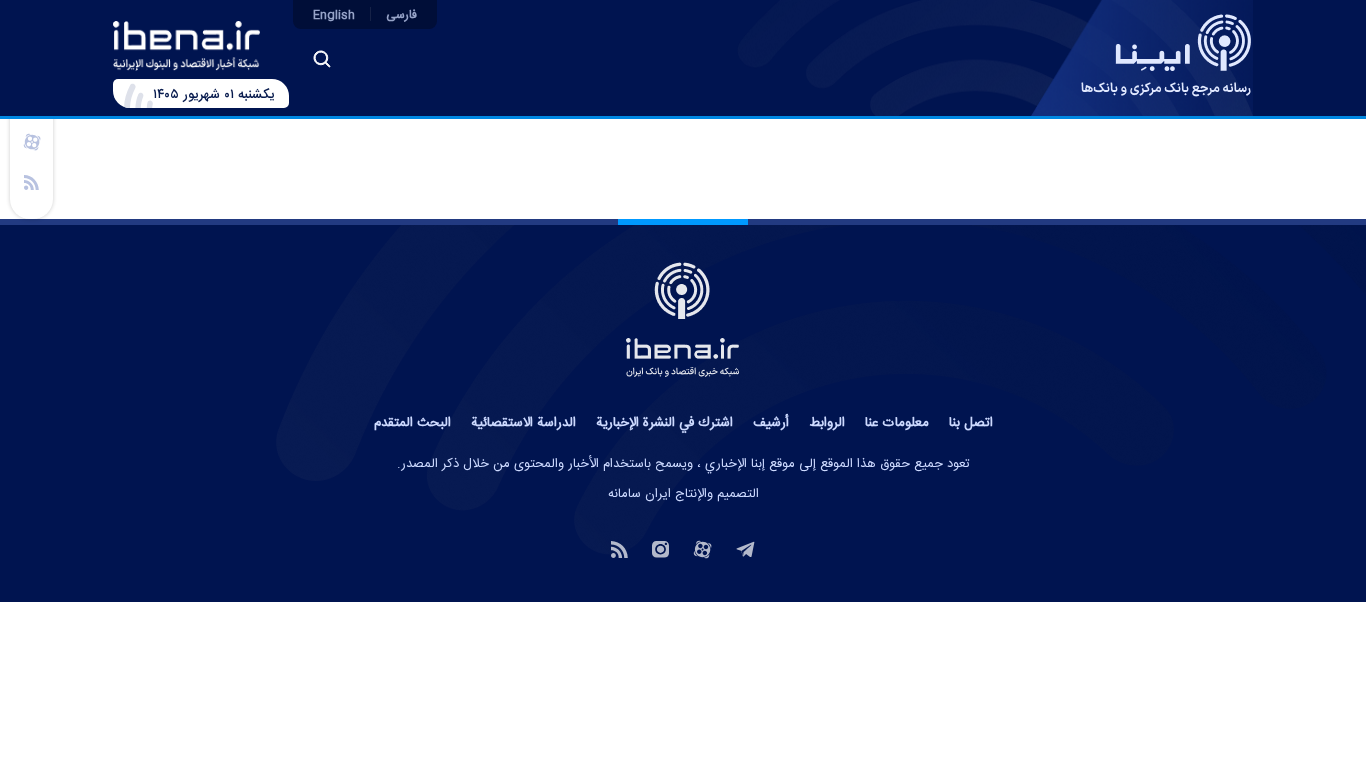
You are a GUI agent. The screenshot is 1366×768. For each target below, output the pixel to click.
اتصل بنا (971, 423)
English (334, 15)
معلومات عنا (897, 423)
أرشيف (771, 423)
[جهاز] (32, 141)
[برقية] (745, 548)
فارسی (401, 15)
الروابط (827, 423)
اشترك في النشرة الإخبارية (664, 423)
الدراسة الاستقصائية (523, 423)
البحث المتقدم (412, 423)
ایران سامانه (639, 494)
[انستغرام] (660, 548)
